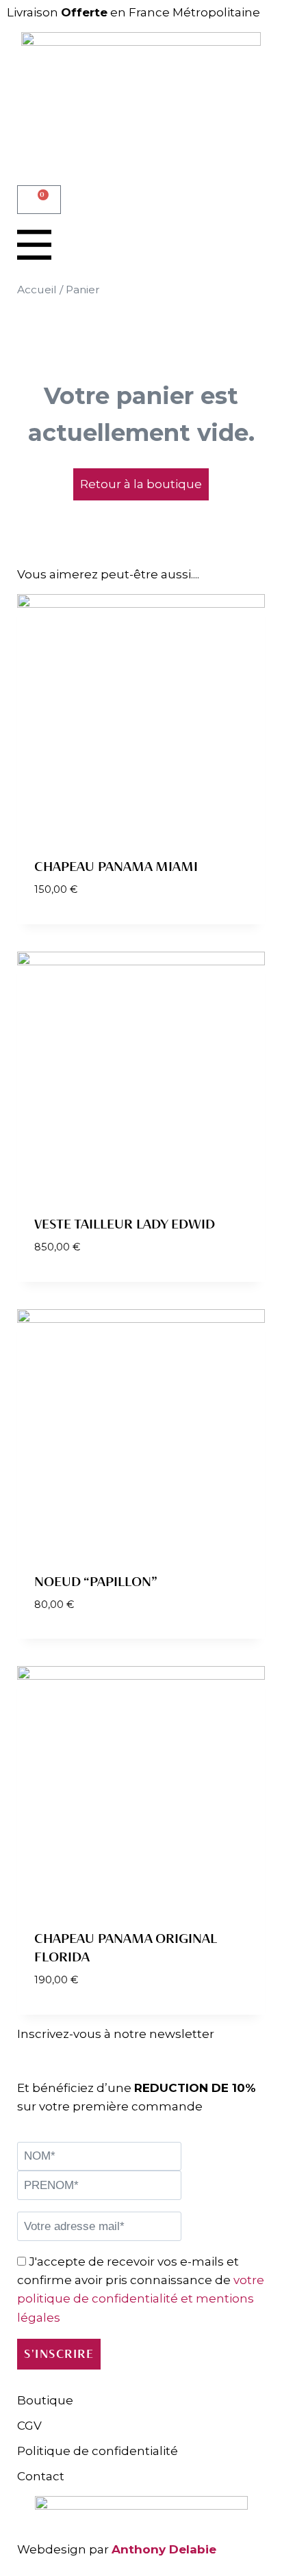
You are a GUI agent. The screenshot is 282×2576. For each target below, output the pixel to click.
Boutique (45, 2400)
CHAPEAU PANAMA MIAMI (116, 867)
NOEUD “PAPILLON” (96, 1582)
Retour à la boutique (141, 484)
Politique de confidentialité (98, 2451)
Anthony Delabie (164, 2549)
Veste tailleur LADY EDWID (125, 1224)
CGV (29, 2426)
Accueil (37, 290)
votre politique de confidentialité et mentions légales (141, 2298)
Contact (41, 2476)
